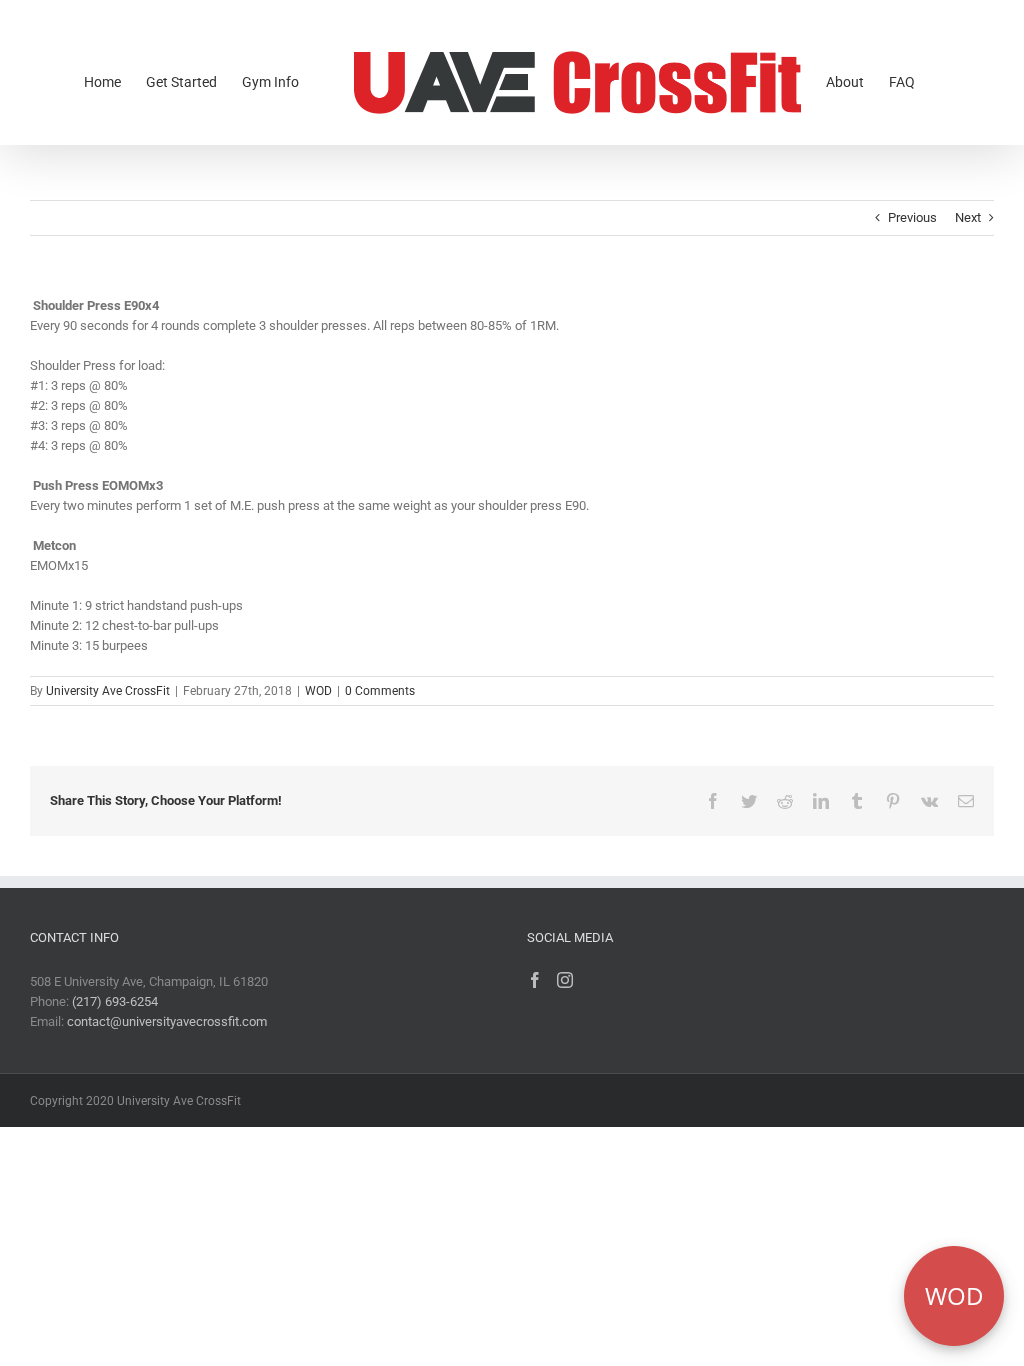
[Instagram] (565, 980)
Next (968, 217)
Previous (912, 217)
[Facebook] (535, 980)
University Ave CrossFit (108, 691)
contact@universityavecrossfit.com (167, 1021)
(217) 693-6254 (115, 1001)
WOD (318, 691)
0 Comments (380, 691)
